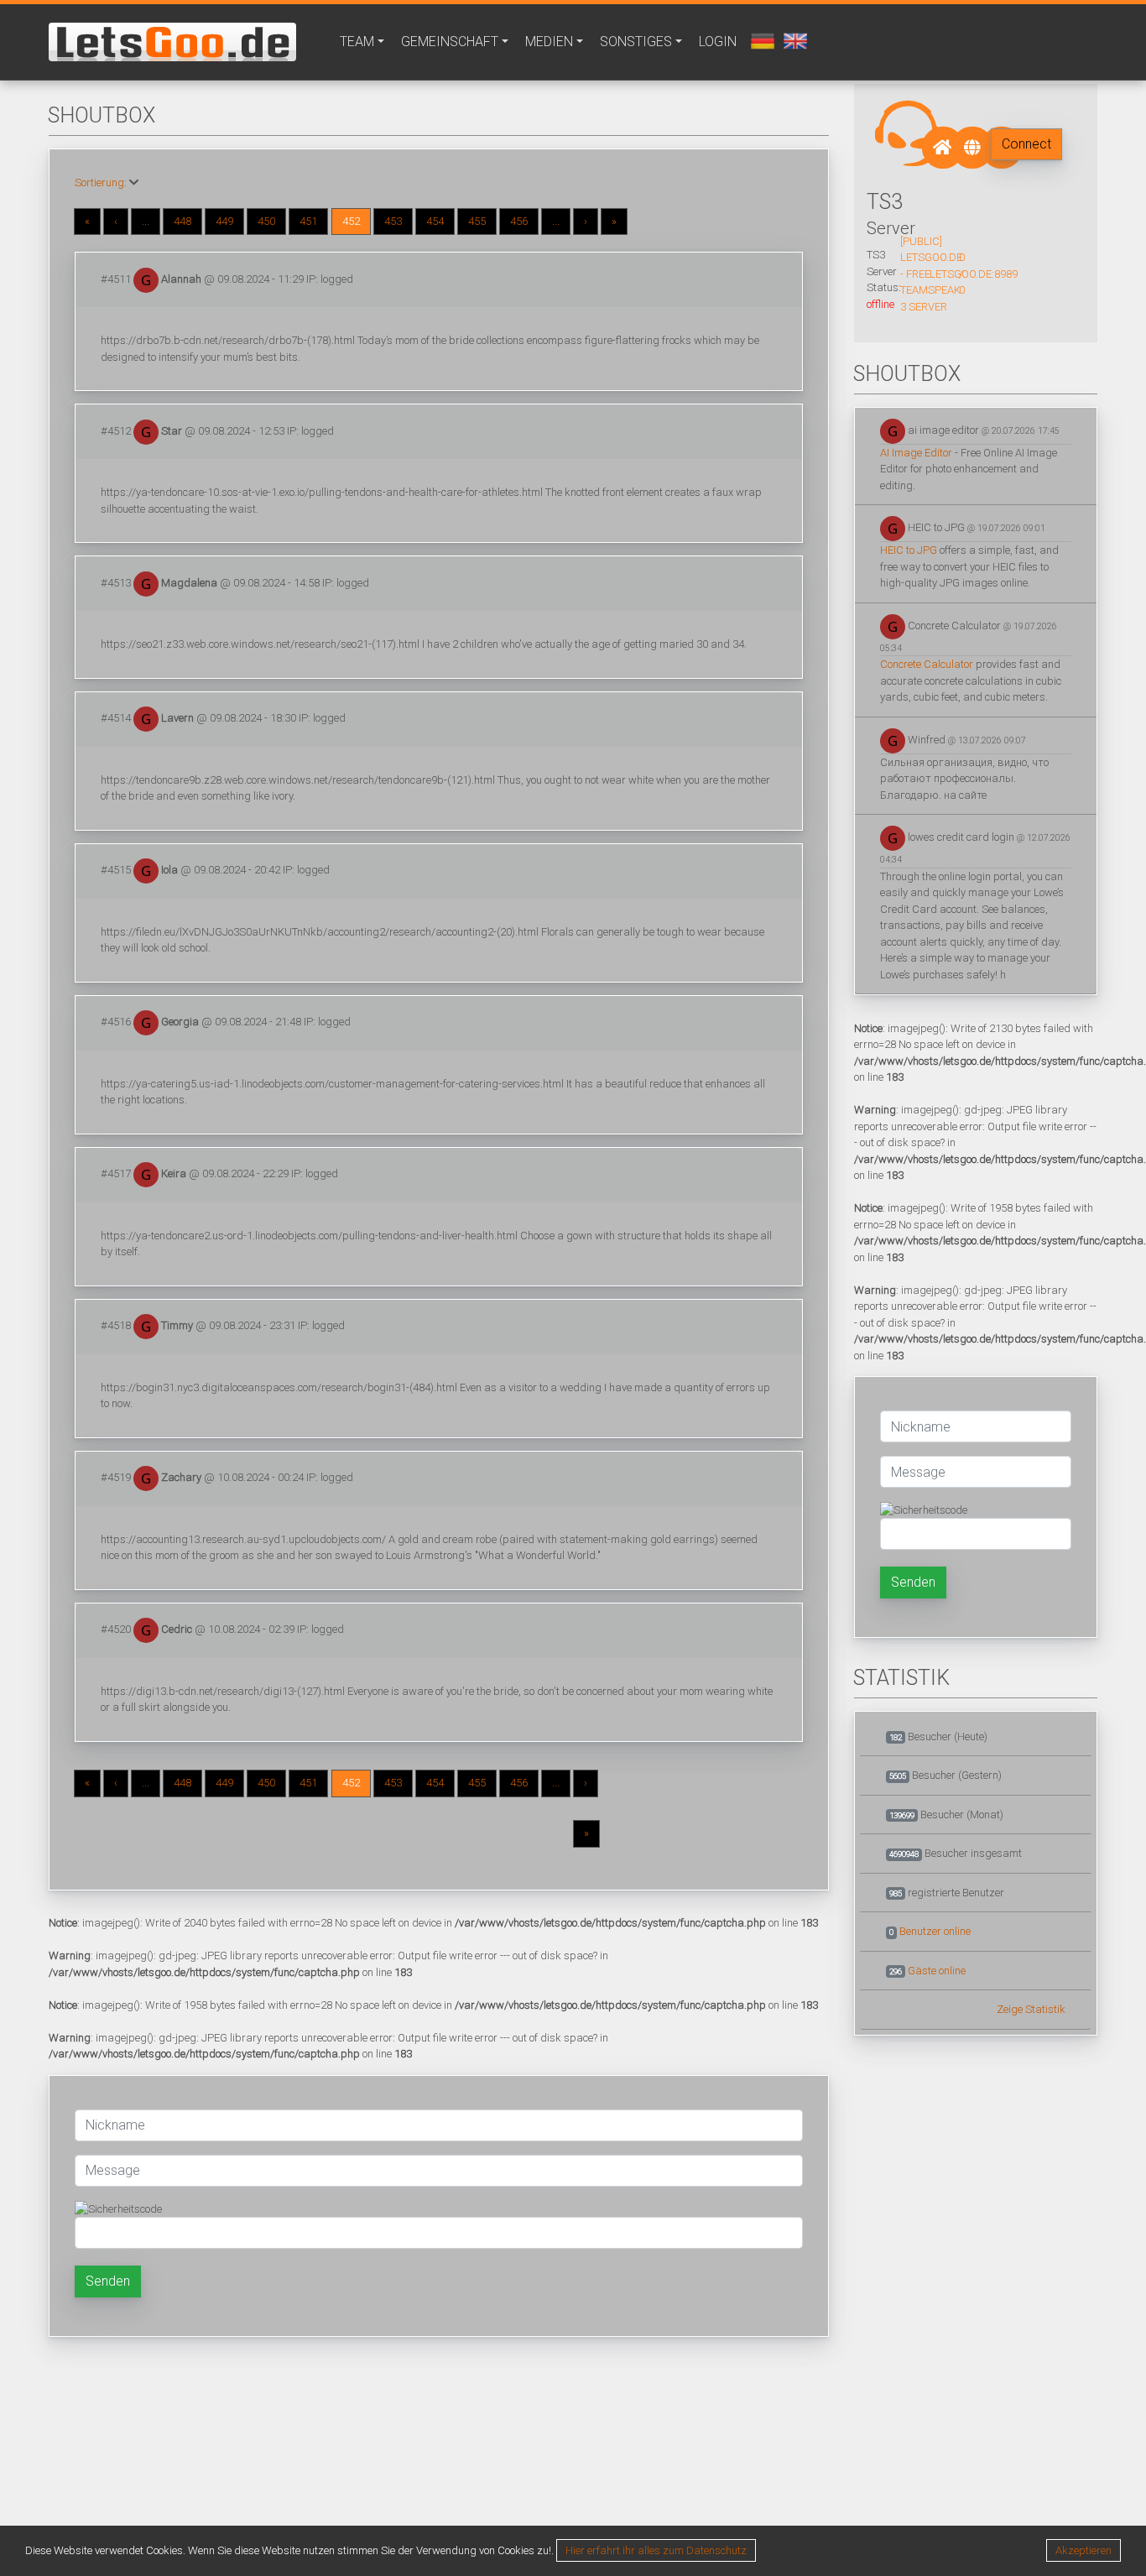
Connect (1026, 144)
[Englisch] (793, 40)
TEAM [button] (357, 42)
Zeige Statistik (1031, 2009)
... (146, 221)
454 (435, 221)
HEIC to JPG (909, 550)
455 (477, 221)
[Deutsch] (761, 40)
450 (266, 221)
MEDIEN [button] (549, 42)
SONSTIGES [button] (636, 42)
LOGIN (718, 42)
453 (393, 221)
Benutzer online (935, 1931)
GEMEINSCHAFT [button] (450, 42)
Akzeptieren (1083, 2550)
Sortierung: (101, 183)
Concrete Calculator (927, 664)
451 (308, 221)
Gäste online (937, 1971)
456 (519, 221)
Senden (108, 2281)
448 (182, 221)
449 (224, 221)
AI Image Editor (916, 453)
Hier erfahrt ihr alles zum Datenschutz (656, 2550)
